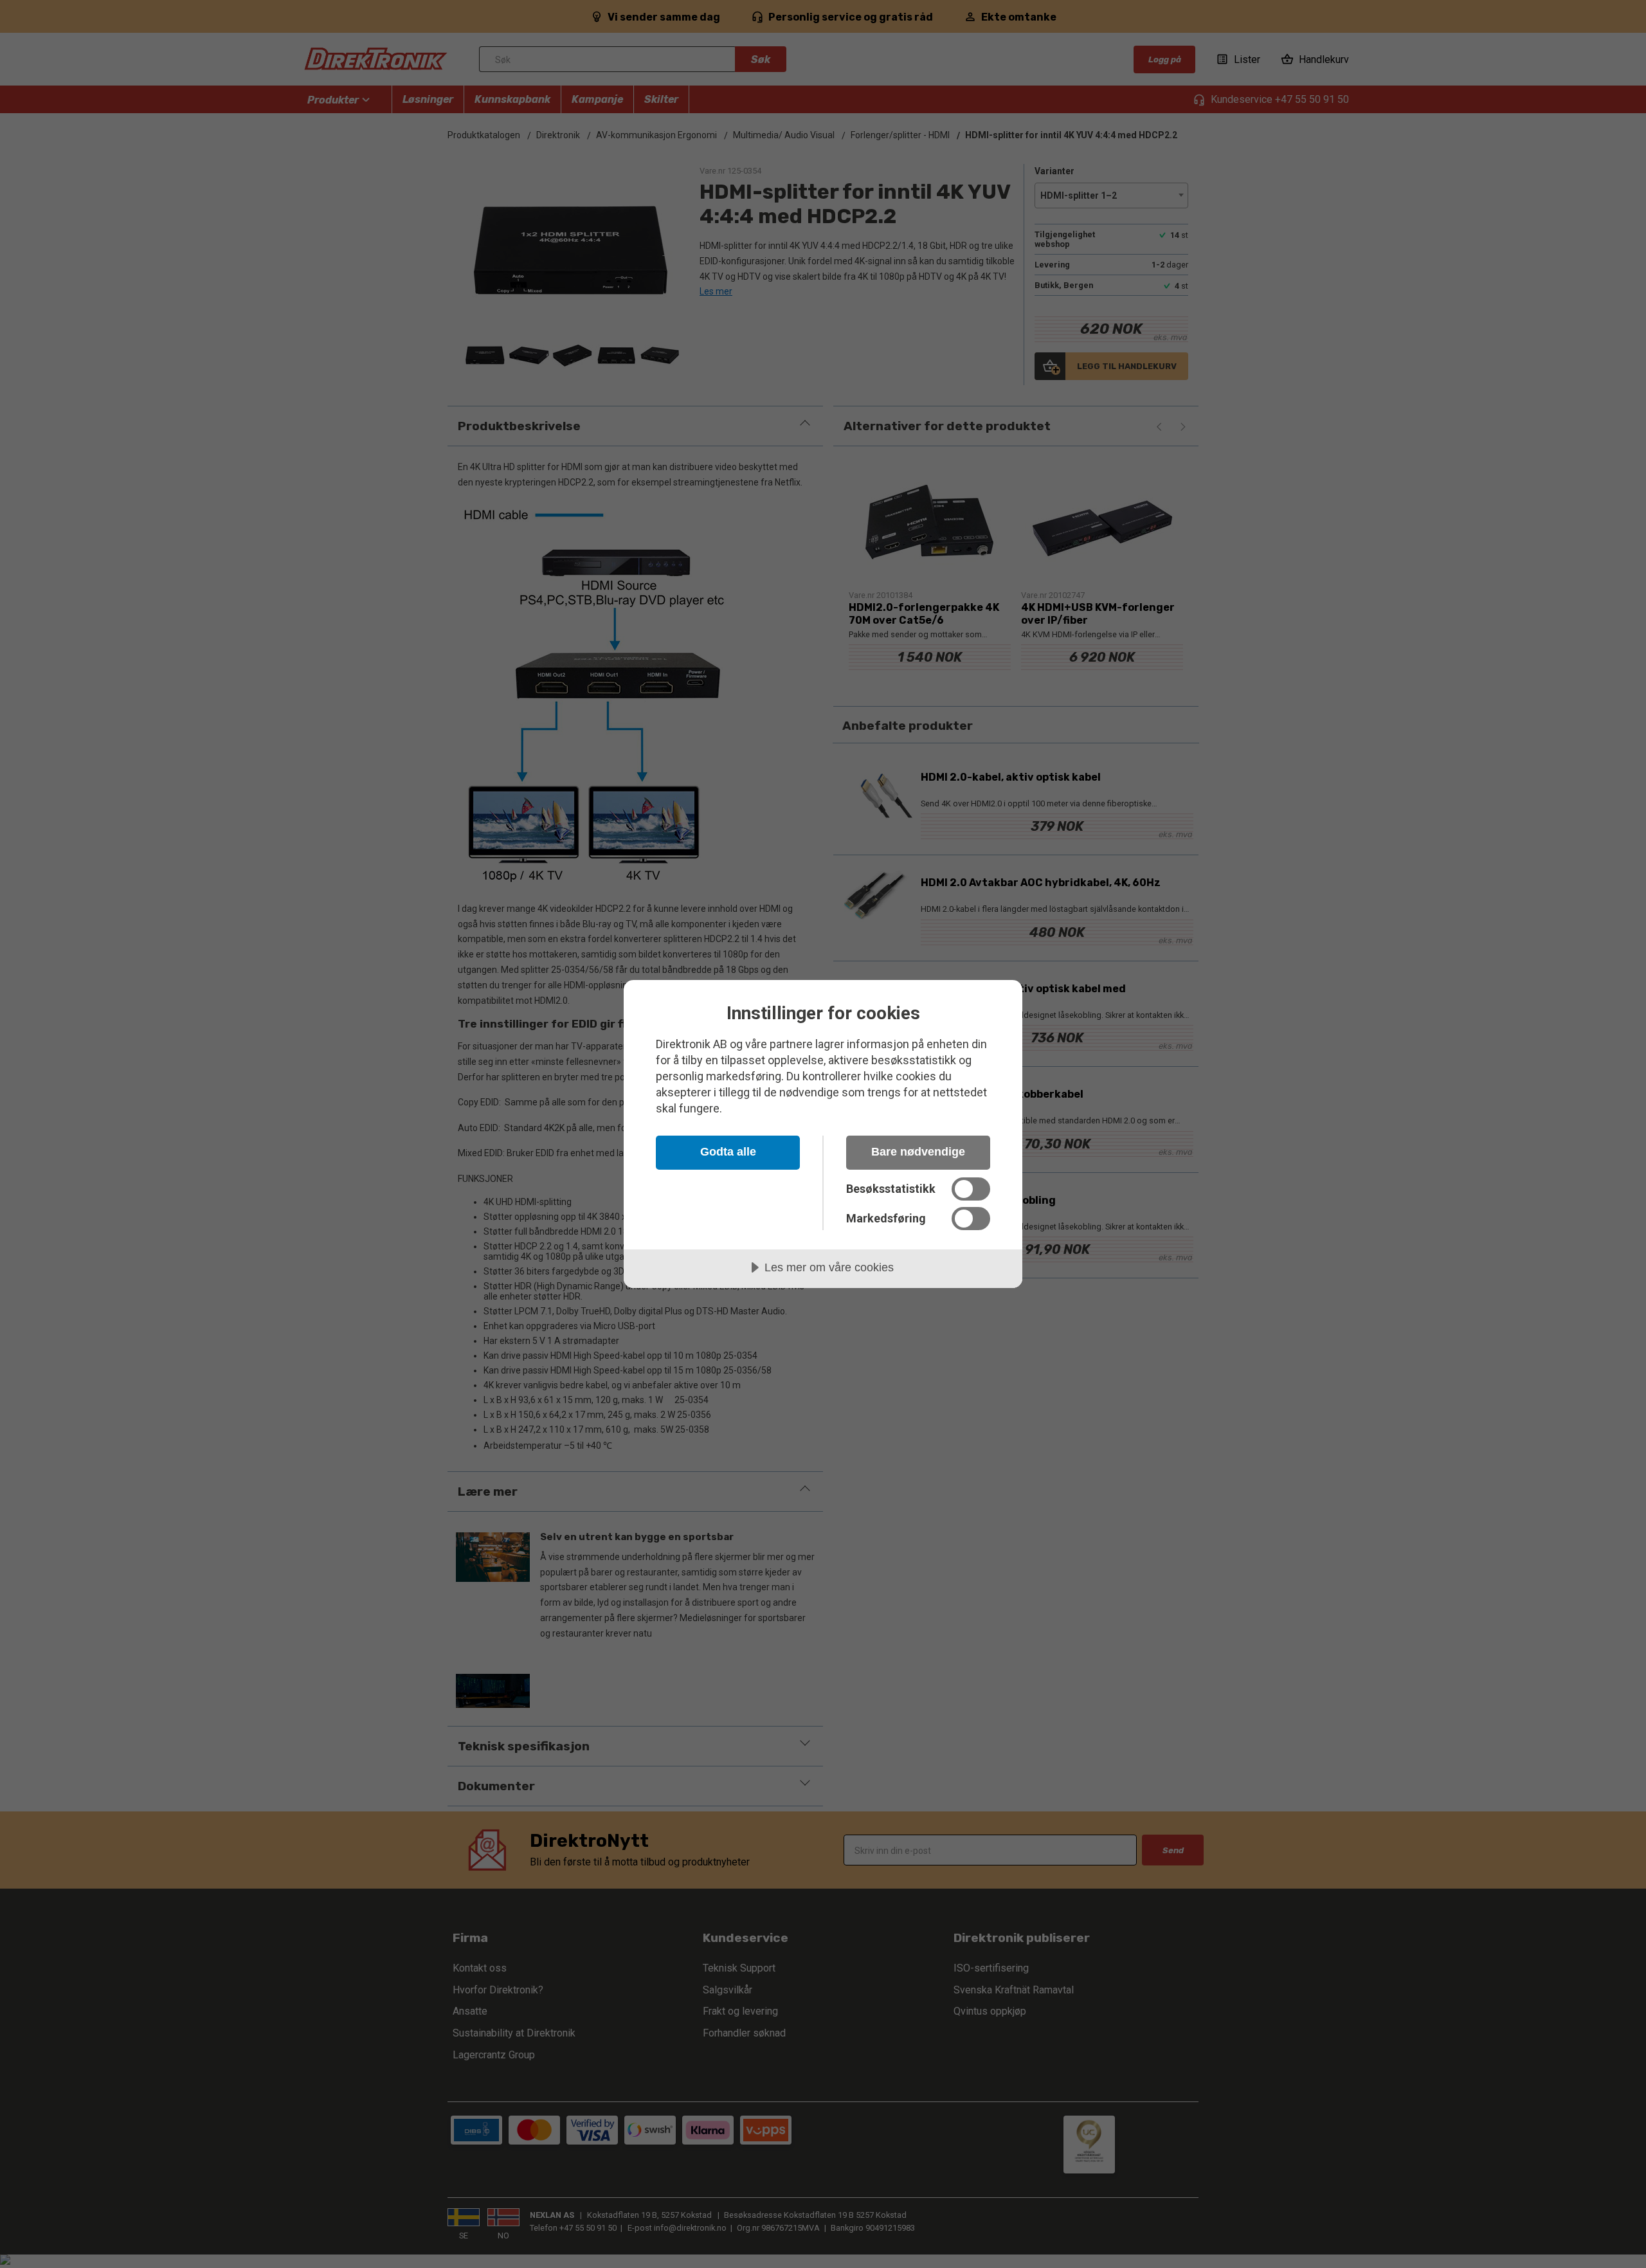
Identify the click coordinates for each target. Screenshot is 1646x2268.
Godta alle (728, 1152)
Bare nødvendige (918, 1152)
